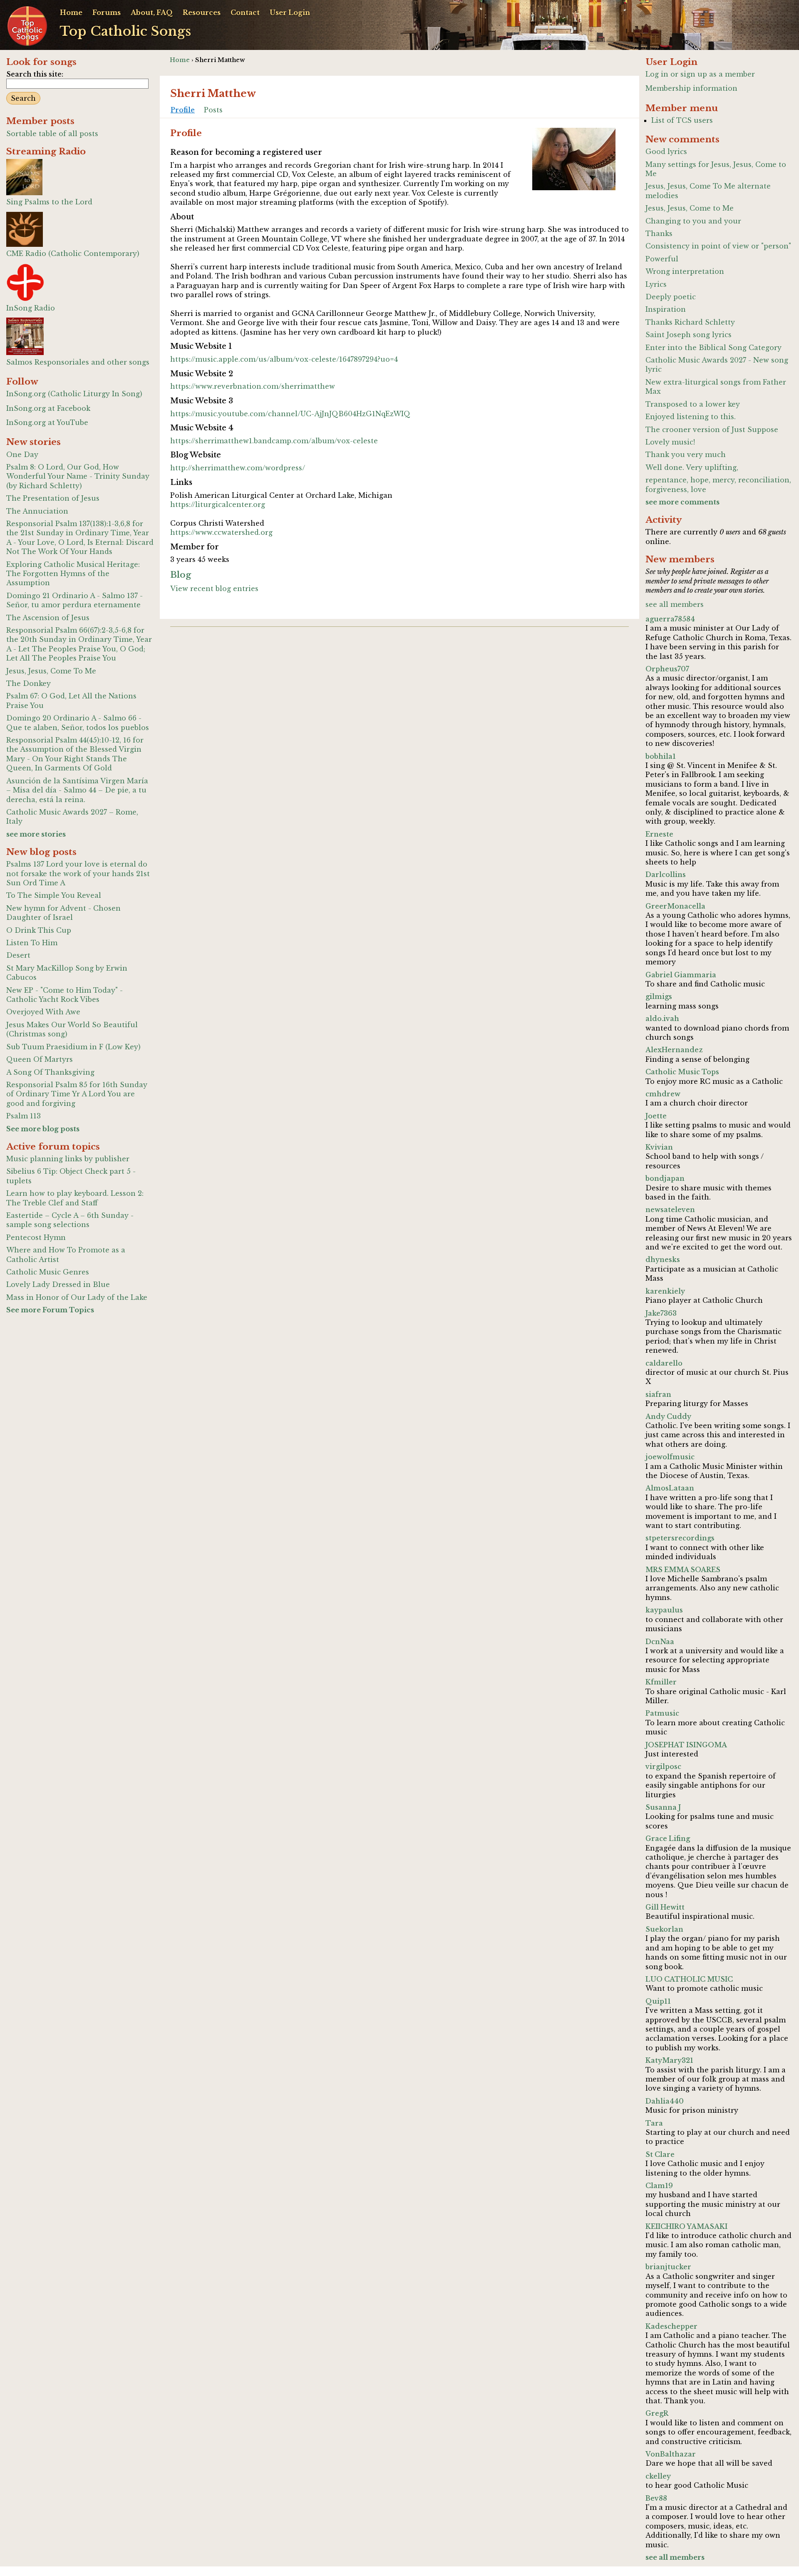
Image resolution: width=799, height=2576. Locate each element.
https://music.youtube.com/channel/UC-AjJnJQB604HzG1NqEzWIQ (290, 414)
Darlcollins (666, 874)
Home (71, 12)
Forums (107, 12)
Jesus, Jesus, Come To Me (51, 671)
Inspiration (666, 309)
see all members (675, 604)
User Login (290, 12)
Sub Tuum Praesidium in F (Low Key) (73, 1047)
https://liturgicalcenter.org (218, 504)
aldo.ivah (662, 1018)
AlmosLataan (670, 1488)
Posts (213, 110)
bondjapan (665, 1178)
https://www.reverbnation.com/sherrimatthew (253, 386)
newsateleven (670, 1210)
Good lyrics (666, 152)
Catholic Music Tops (682, 1072)
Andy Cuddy (668, 1416)
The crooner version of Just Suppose (712, 430)
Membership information (691, 88)
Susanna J (663, 1807)
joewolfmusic (670, 1457)
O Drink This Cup (39, 930)
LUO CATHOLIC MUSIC (689, 1979)
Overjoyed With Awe (43, 1012)
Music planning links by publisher (68, 1159)
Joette (656, 1116)
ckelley (658, 2476)
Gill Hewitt (665, 1907)
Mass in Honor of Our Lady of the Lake (77, 1297)
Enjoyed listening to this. (691, 417)
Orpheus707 (667, 669)
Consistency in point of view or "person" (718, 246)
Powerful (662, 259)
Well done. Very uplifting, (692, 467)
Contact (245, 12)
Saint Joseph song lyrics (689, 335)
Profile (183, 110)
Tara (654, 2123)
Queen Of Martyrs (40, 1059)
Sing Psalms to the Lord (49, 202)
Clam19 (659, 2186)
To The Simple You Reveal (54, 895)
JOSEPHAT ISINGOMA (686, 1745)
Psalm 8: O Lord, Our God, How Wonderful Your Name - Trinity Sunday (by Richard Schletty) (78, 476)
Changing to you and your (693, 221)
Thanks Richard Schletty (690, 322)
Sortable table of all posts (52, 134)
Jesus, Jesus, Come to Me (690, 208)
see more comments (682, 502)
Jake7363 (661, 1313)
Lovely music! (670, 442)
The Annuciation (37, 511)
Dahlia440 (665, 2101)
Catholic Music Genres (48, 1272)
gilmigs (659, 996)
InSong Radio (31, 308)
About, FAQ (152, 12)
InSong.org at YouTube (47, 422)
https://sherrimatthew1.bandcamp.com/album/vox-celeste (274, 441)
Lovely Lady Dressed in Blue (58, 1284)
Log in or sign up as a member (700, 74)
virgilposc (663, 1766)
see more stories (36, 834)
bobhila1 (661, 756)
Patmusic (662, 1713)
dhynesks (663, 1259)
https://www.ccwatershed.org (221, 532)
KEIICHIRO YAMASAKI (686, 2226)
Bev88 (656, 2498)
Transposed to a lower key (693, 404)
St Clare (660, 2154)
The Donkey (29, 683)
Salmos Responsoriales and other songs (78, 362)
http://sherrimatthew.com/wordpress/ (238, 468)
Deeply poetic (671, 297)
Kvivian (659, 1147)
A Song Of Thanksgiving (50, 1072)
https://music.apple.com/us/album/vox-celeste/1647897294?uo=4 (284, 359)
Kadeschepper (671, 2326)
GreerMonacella (675, 906)
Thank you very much (686, 455)
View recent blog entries (214, 589)
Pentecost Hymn (36, 1237)
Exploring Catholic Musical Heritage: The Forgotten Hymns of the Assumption (73, 574)
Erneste (659, 834)
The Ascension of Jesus (48, 618)
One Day (22, 455)
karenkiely (665, 1291)
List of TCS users (682, 120)
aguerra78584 (670, 619)
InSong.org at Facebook (48, 408)
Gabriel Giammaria (681, 975)
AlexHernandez (674, 1050)
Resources (202, 12)
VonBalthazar (671, 2454)
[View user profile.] (574, 160)
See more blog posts (43, 1129)
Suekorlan (664, 1929)
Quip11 (658, 2001)
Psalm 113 (24, 1116)
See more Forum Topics (50, 1310)
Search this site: (35, 74)
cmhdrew (663, 1094)
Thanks (659, 234)
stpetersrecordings (680, 1538)
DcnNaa (660, 1642)
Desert (18, 955)
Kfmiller (661, 1682)
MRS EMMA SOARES (683, 1570)
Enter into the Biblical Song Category (713, 348)
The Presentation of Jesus (53, 498)
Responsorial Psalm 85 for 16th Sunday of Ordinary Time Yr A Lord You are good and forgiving (77, 1094)
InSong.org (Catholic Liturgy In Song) (74, 394)
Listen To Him (32, 943)
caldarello (664, 1363)
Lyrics (656, 284)
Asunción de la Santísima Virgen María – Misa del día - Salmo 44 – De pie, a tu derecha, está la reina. (77, 790)
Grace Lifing (668, 1838)
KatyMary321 (669, 2060)
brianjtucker (668, 2267)
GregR (657, 2413)
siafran (658, 1394)
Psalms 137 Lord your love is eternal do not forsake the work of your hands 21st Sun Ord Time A (78, 873)
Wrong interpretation (685, 271)
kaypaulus (664, 1610)
